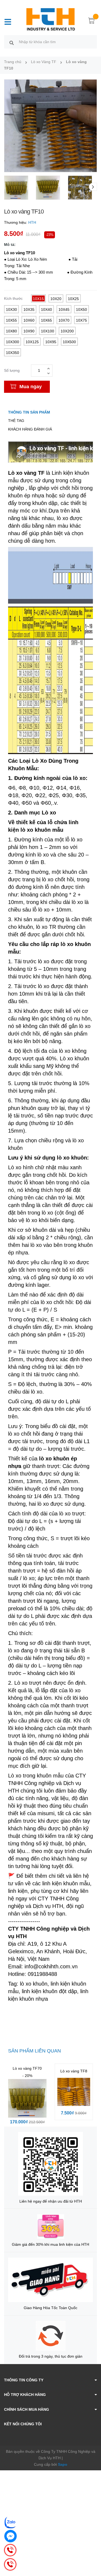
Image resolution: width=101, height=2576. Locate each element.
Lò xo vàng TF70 (27, 2068)
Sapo (63, 2464)
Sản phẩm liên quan (34, 2051)
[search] (12, 43)
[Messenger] (11, 2536)
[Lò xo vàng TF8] (74, 2092)
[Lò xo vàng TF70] (27, 2098)
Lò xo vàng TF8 (74, 2071)
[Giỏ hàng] (92, 22)
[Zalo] (11, 2522)
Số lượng (12, 370)
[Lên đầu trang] (93, 2550)
